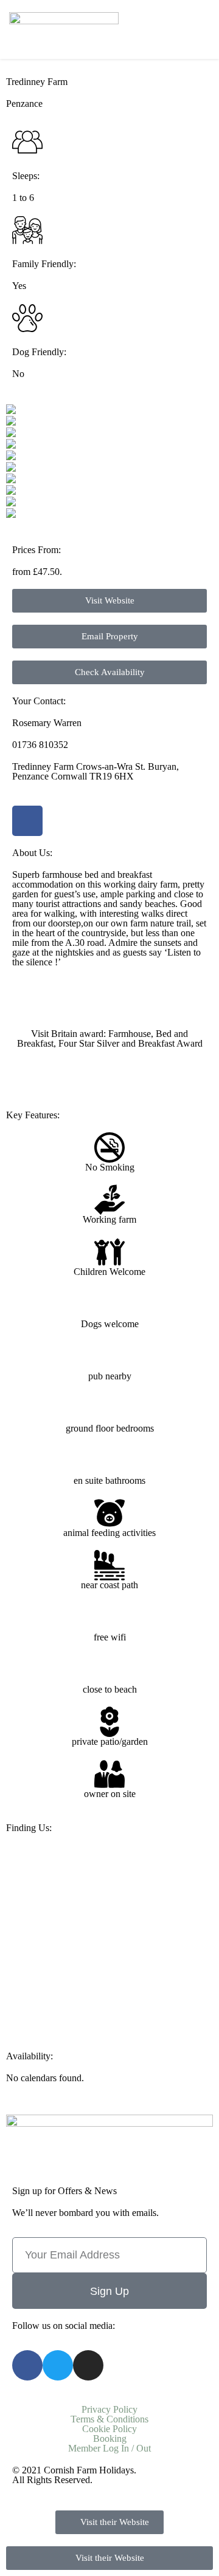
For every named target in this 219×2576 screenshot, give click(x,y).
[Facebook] (27, 821)
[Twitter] (58, 2365)
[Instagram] (88, 2365)
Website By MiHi (129, 2480)
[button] (204, 29)
